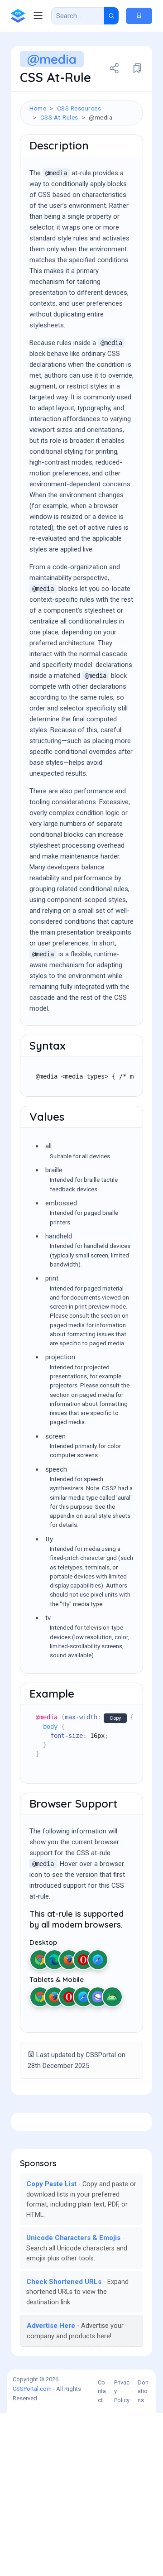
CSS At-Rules (59, 117)
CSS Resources (79, 108)
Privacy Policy (122, 2391)
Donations (143, 2391)
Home (38, 108)
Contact (102, 2391)
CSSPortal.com (32, 2389)
